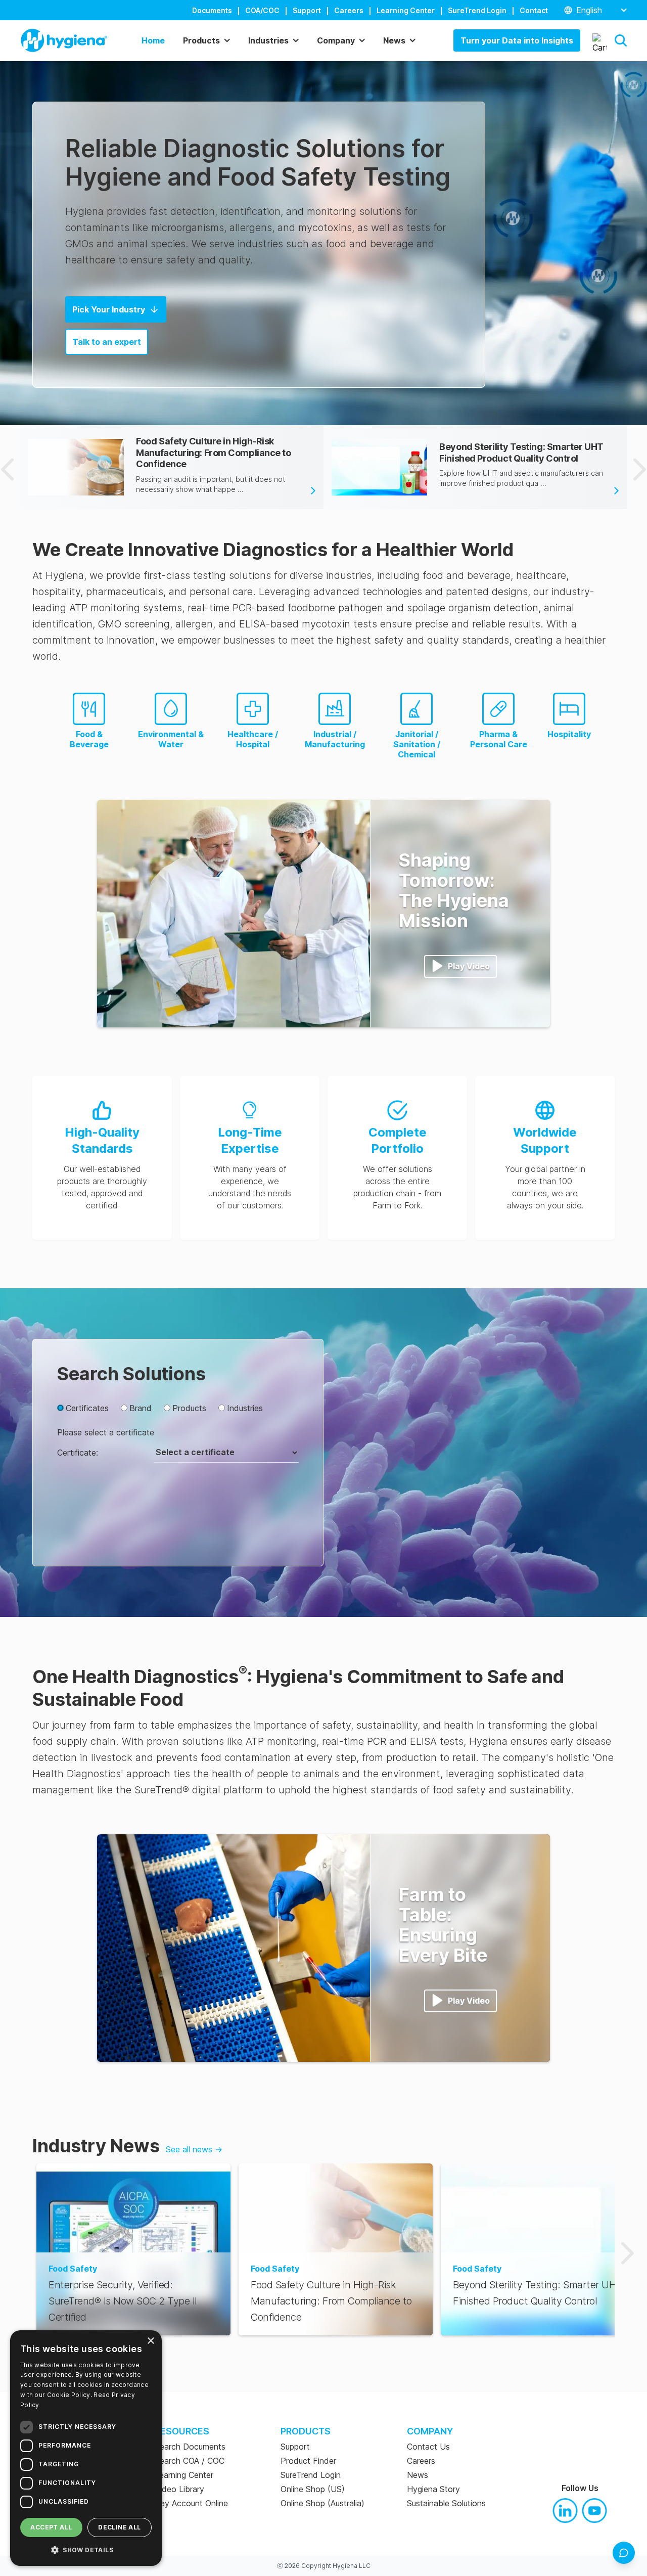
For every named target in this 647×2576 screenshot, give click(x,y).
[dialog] (86, 2448)
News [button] (394, 40)
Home (153, 40)
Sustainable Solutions (446, 2503)
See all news (194, 2149)
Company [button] (336, 40)
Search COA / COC (190, 2461)
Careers (349, 10)
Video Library (179, 2489)
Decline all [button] (119, 2527)
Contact (534, 10)
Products (189, 1408)
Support (307, 10)
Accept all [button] (51, 2527)
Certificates (87, 1408)
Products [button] (201, 40)
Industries (245, 1408)
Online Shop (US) (313, 2489)
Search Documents (190, 2447)
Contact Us (428, 2447)
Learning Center (406, 10)
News (418, 2475)
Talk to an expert (107, 342)
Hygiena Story (433, 2489)
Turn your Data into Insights (517, 40)
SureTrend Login (477, 10)
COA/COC (262, 10)
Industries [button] (268, 40)
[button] (621, 40)
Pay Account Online (191, 2503)
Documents (212, 10)
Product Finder (308, 2461)
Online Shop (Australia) (322, 2503)
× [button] (150, 2341)
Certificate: (78, 1453)
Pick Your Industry (109, 309)
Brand (141, 1408)
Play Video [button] (469, 966)
